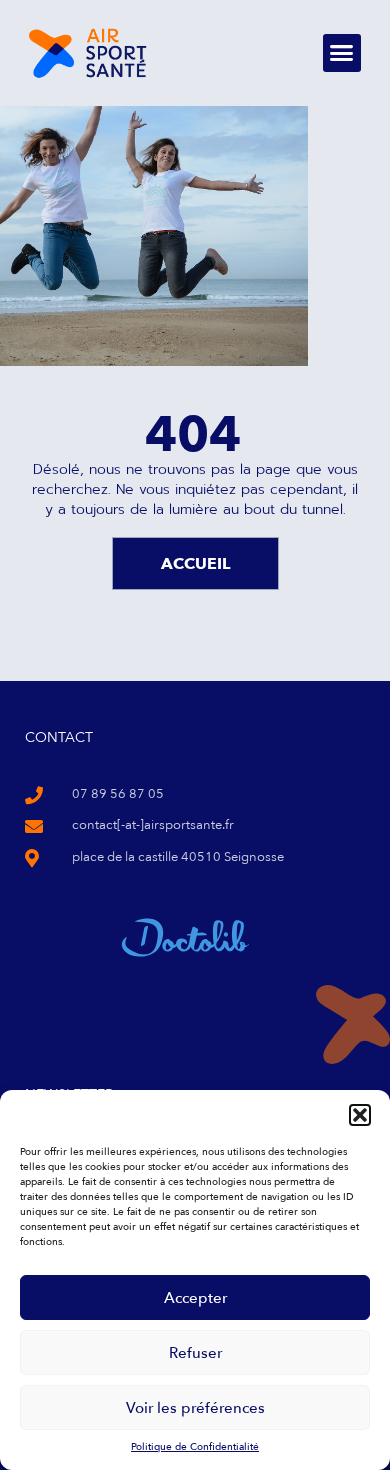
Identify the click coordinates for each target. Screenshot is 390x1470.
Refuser (195, 1353)
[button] (360, 1115)
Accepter (195, 1298)
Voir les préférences (195, 1408)
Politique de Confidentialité (195, 1447)
